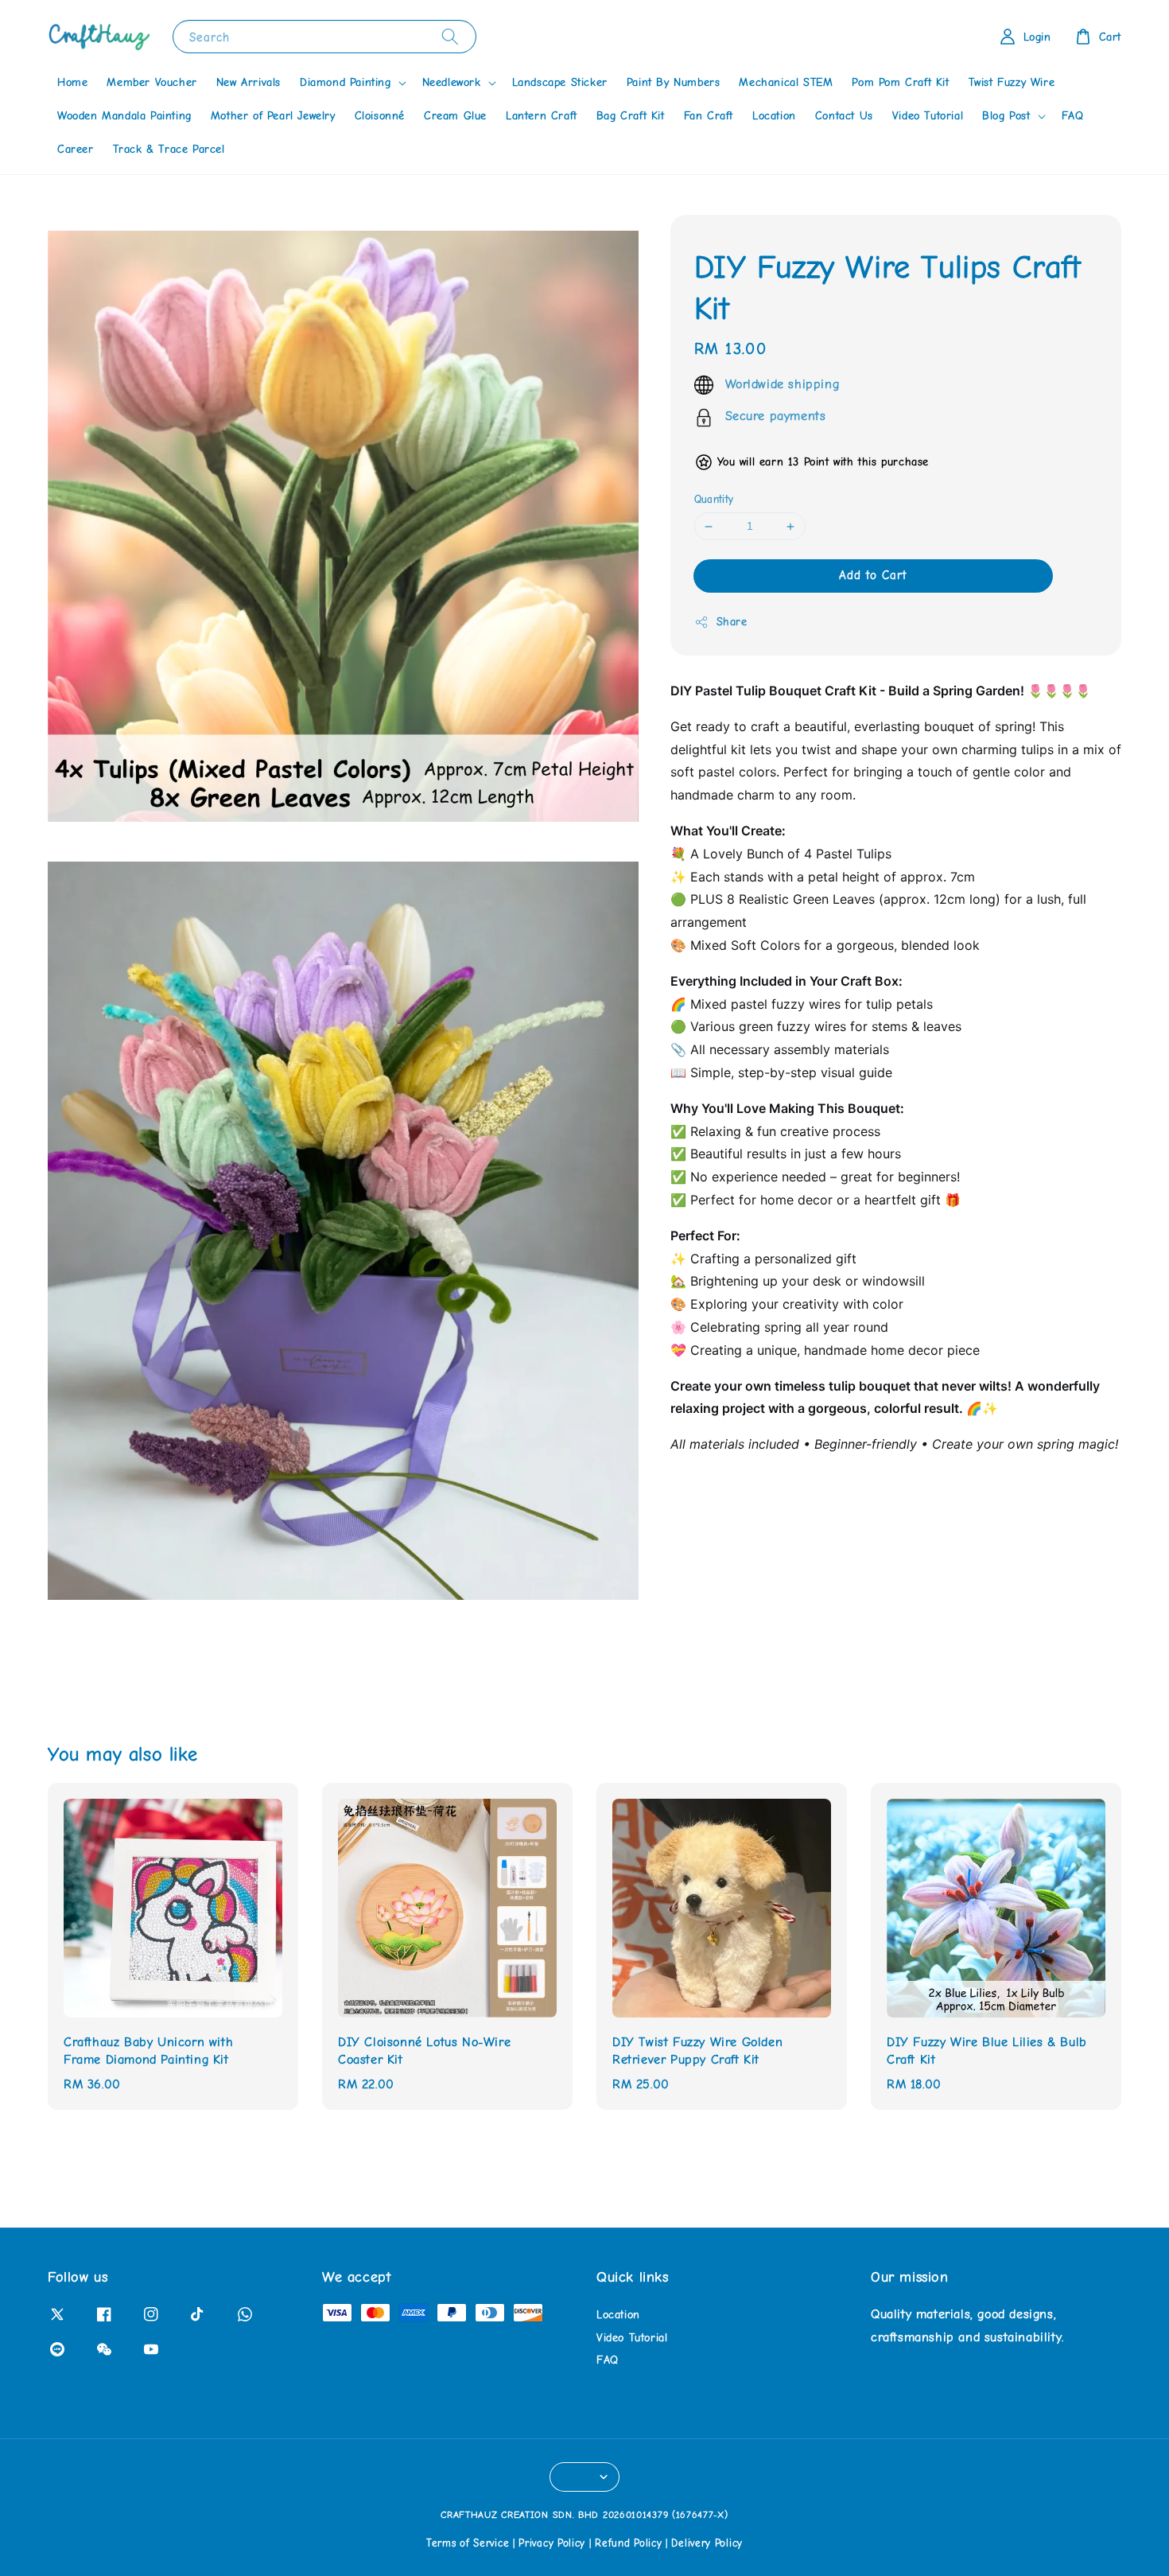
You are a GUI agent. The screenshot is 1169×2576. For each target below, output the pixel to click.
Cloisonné (380, 116)
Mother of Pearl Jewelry (273, 116)
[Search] (450, 36)
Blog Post (1006, 116)
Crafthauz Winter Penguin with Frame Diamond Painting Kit (146, 2532)
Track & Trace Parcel (169, 149)
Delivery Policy (707, 2543)
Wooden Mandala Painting (124, 116)
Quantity (714, 500)
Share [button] (732, 623)
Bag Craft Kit (631, 116)
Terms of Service (468, 2543)
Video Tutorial (928, 116)
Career (76, 149)
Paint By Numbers (674, 82)
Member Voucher (151, 82)
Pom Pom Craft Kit (900, 82)
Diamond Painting (346, 82)
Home (72, 82)
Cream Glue (455, 116)
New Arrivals (249, 82)
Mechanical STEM (786, 82)
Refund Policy (628, 2543)
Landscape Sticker (560, 82)
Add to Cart (873, 576)
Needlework (452, 82)
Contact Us (844, 116)
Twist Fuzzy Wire (1012, 82)
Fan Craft (709, 116)
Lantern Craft (542, 116)
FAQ (1073, 116)
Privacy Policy (552, 2543)
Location (774, 116)
